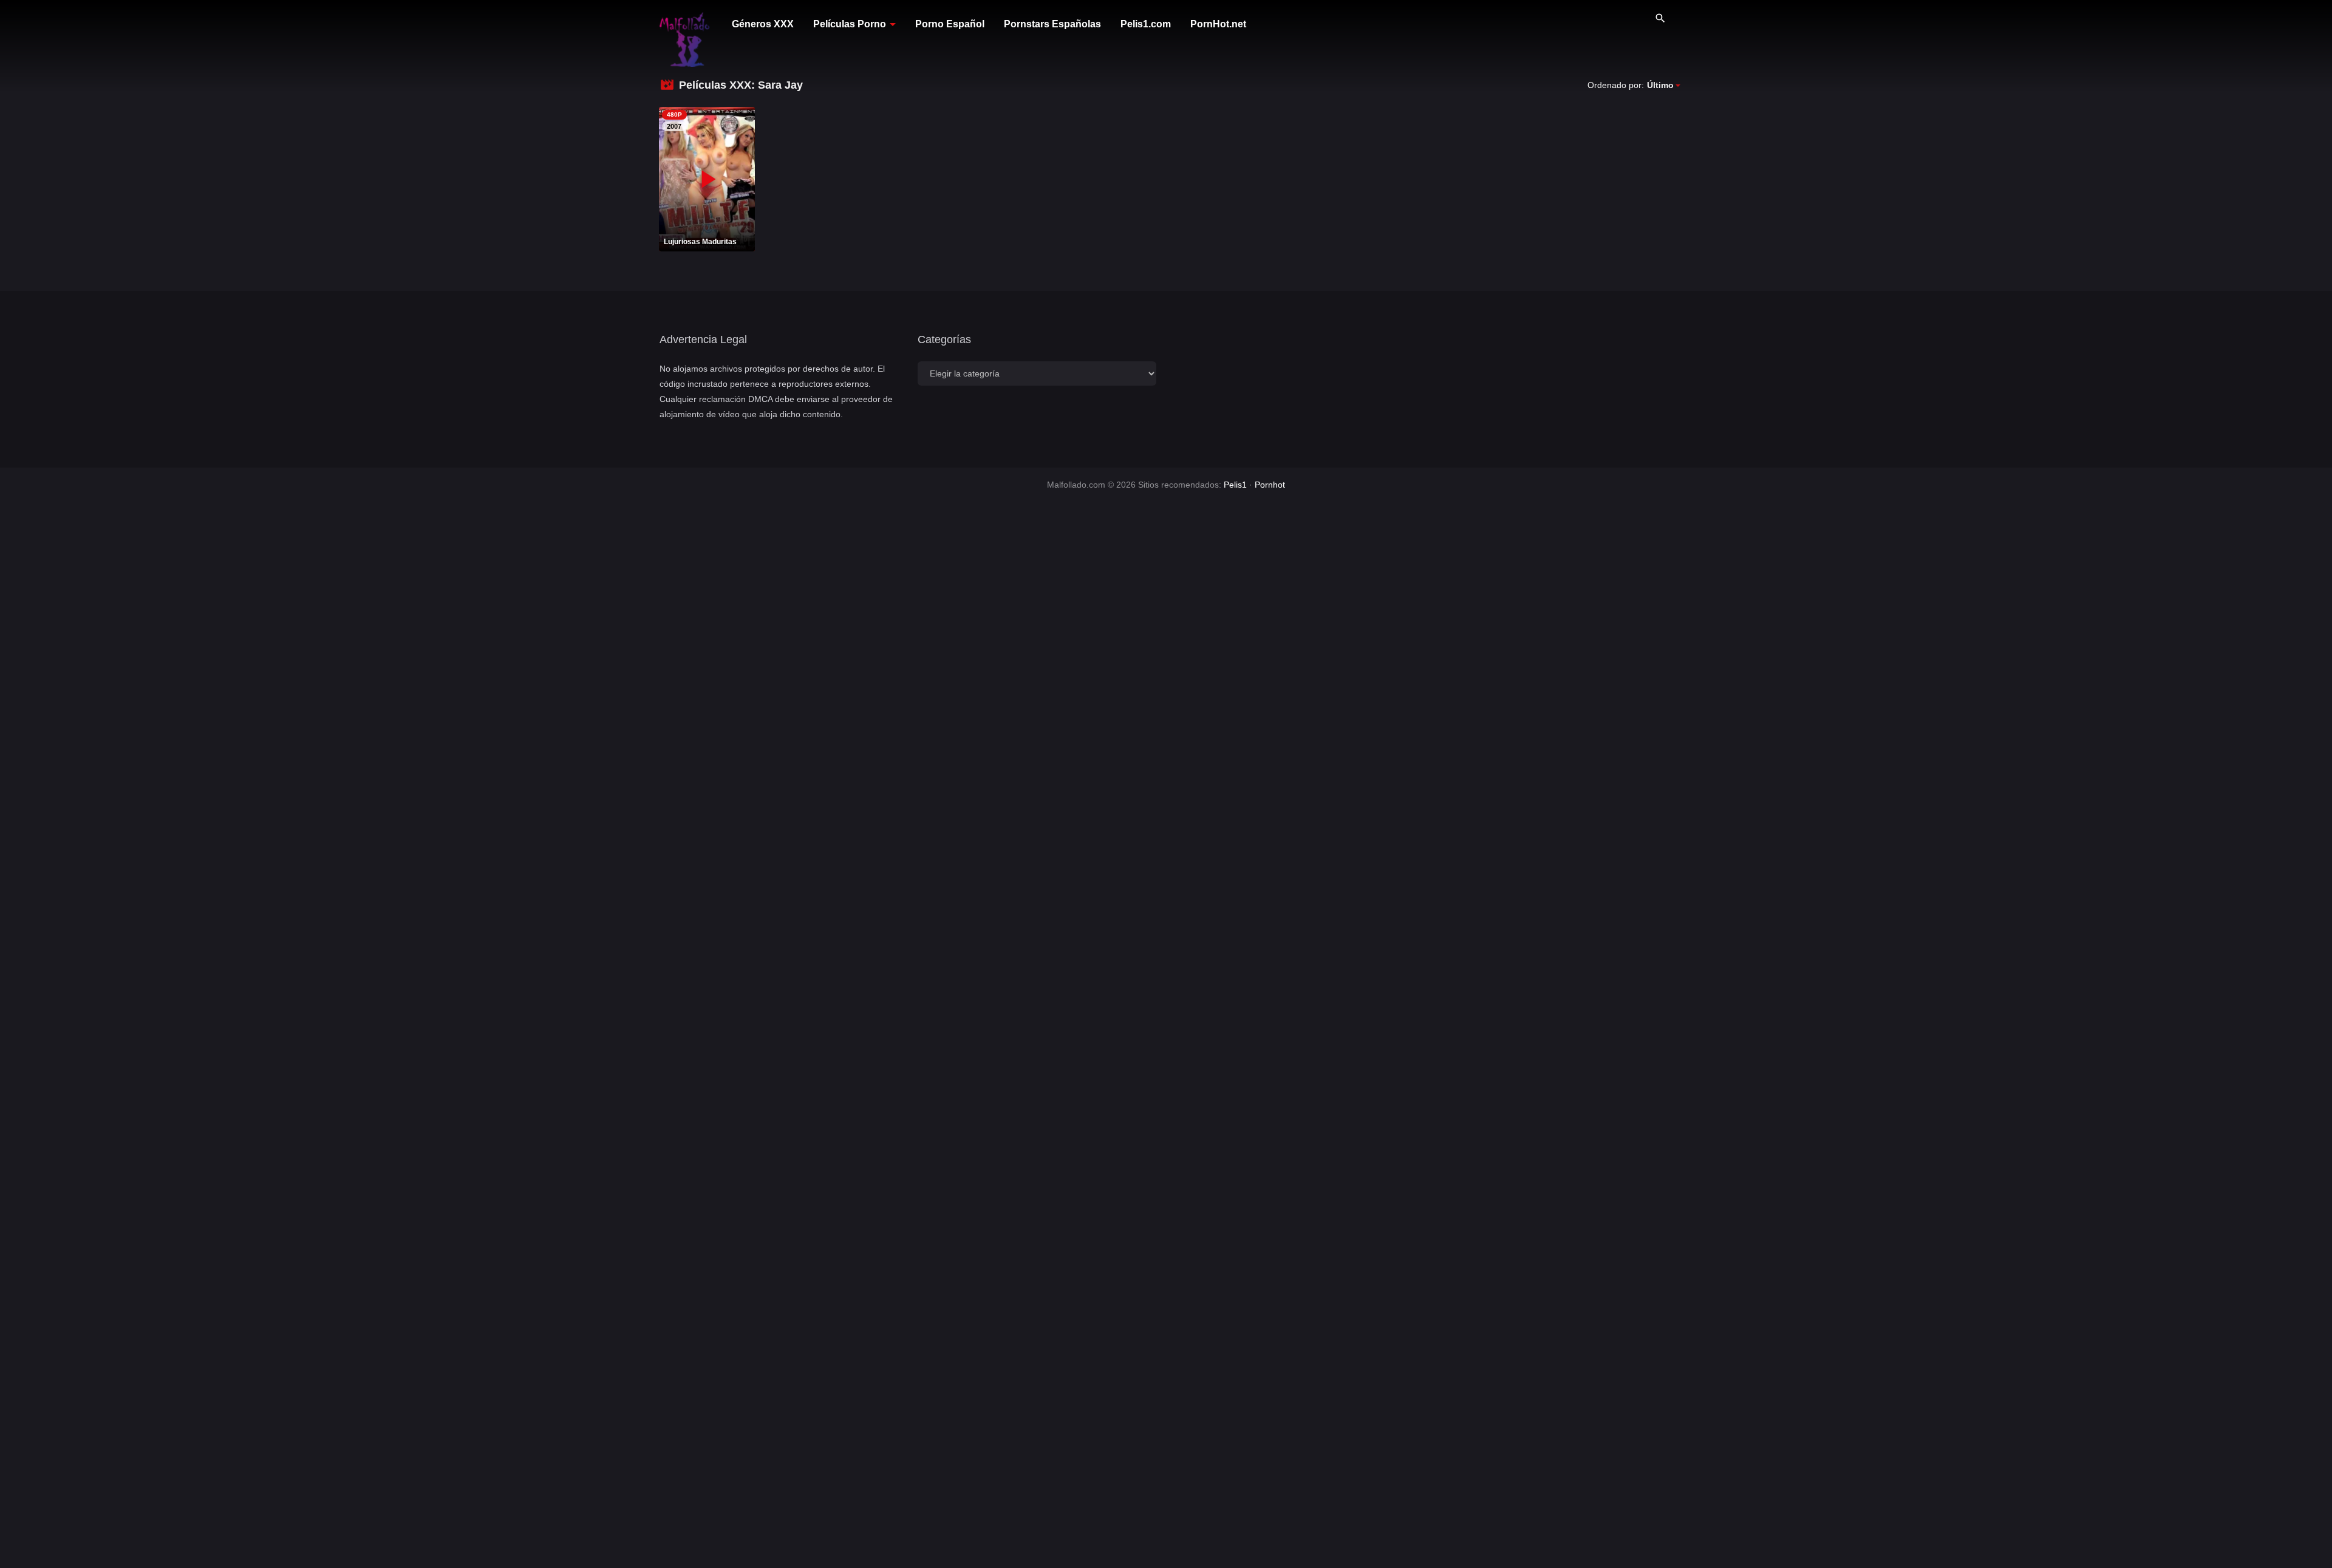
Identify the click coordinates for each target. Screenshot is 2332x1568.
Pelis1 (1235, 485)
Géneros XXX (763, 24)
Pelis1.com (1146, 24)
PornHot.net (1218, 24)
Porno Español (950, 24)
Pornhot (1270, 485)
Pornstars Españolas (1052, 24)
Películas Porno (850, 24)
